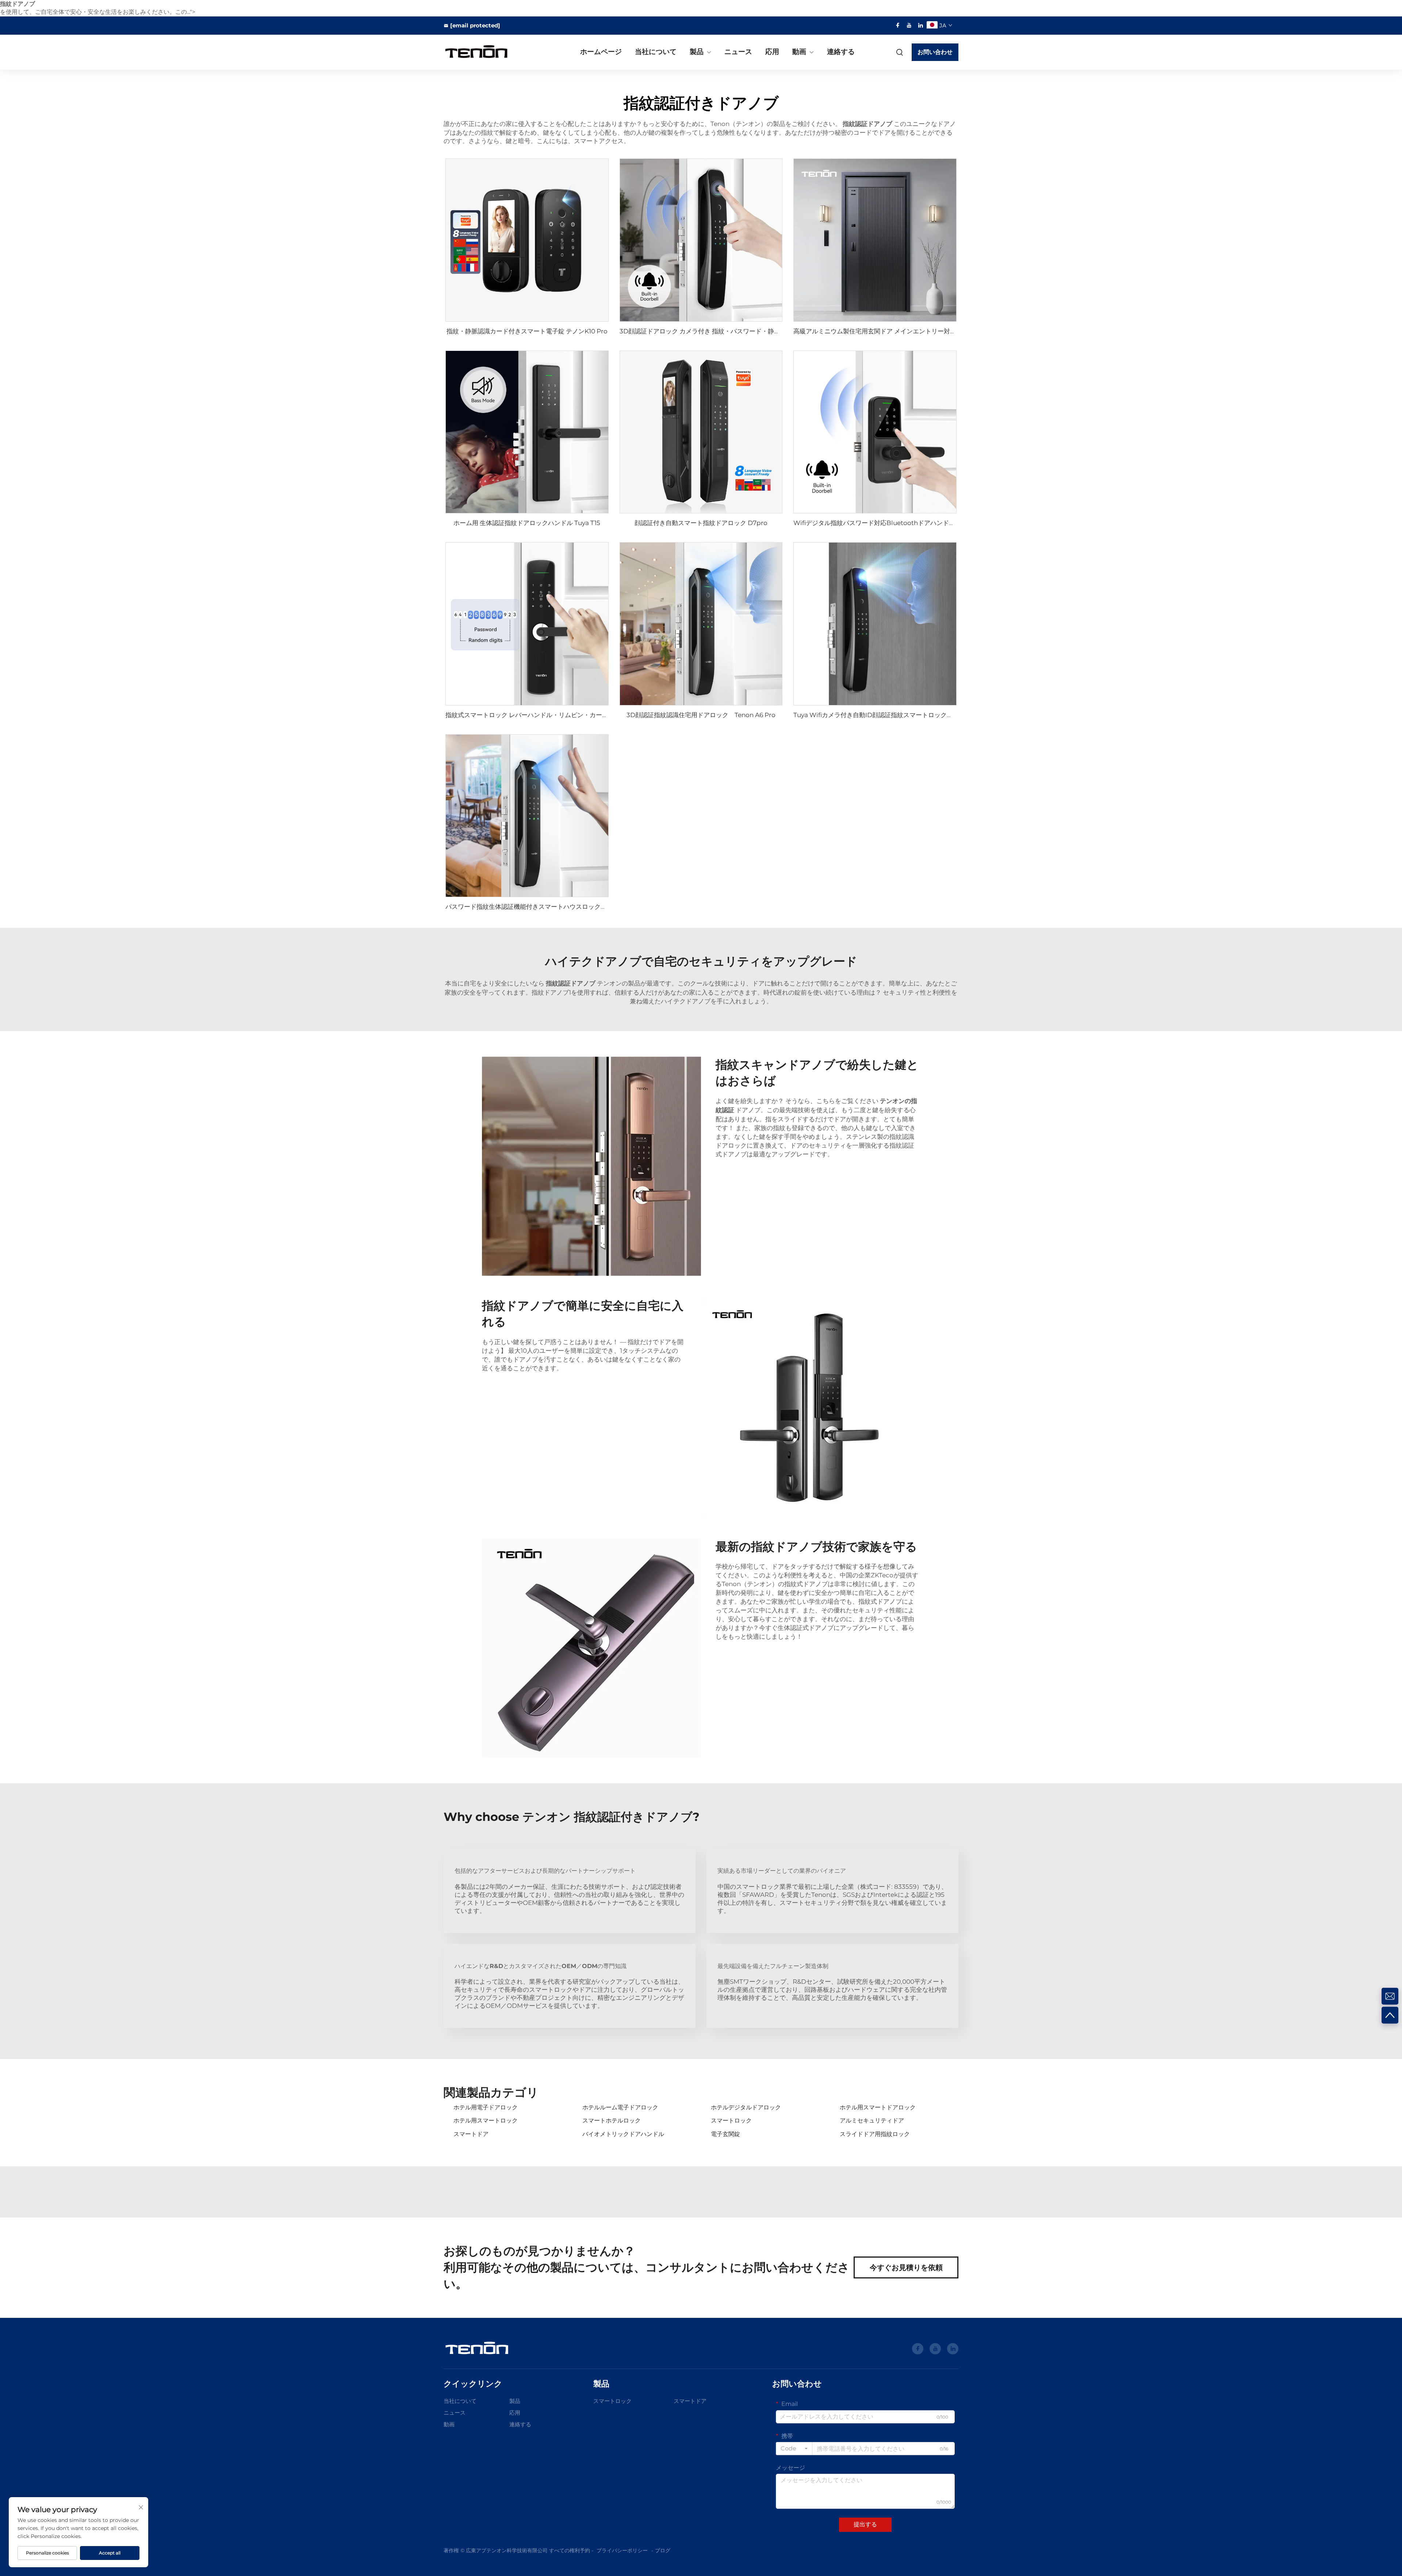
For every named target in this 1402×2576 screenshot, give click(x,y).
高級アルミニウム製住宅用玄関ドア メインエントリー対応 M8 (880, 331)
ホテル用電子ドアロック (486, 2107)
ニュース (738, 52)
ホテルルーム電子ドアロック (620, 2107)
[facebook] (898, 25)
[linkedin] (920, 25)
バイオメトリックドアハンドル (623, 2134)
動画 (799, 52)
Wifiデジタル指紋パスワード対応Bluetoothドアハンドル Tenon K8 (892, 523)
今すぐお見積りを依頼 (906, 2267)
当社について (656, 52)
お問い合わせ (935, 52)
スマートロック (731, 2120)
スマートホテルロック (612, 2120)
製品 (697, 52)
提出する (865, 2524)
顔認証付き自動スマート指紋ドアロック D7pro (701, 523)
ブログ (663, 2550)
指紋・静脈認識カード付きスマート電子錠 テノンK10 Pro (527, 331)
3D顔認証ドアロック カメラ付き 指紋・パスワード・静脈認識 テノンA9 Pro (726, 331)
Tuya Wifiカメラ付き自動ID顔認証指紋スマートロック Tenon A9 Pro (894, 715)
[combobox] (794, 2449)
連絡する (841, 52)
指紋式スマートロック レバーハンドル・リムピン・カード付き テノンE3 (547, 715)
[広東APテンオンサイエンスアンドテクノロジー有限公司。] (482, 52)
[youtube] (909, 25)
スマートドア (471, 2134)
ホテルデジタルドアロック (746, 2107)
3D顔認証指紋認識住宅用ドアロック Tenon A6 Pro (701, 715)
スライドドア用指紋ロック (875, 2134)
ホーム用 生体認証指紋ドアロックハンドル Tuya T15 (527, 523)
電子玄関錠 (725, 2134)
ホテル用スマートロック (486, 2120)
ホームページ (601, 52)
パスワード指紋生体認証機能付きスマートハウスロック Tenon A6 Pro (547, 907)
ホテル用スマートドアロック (878, 2107)
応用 (772, 52)
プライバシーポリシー (622, 2550)
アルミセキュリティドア (872, 2120)
